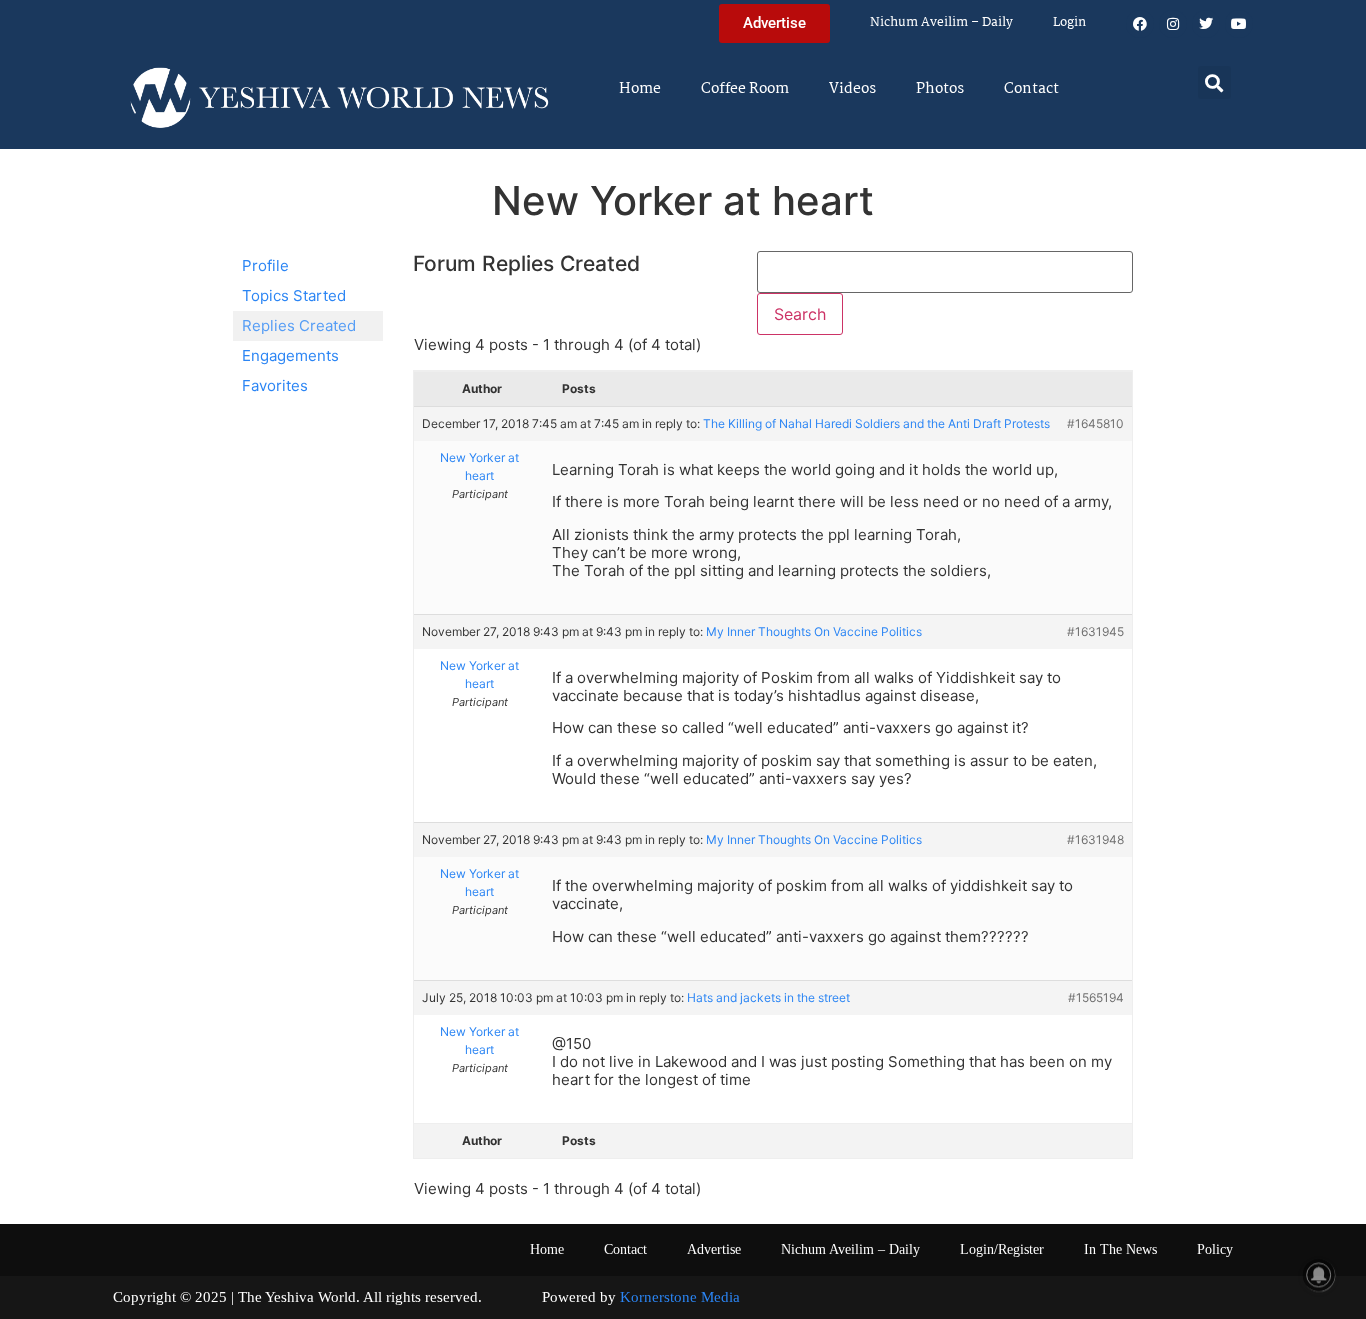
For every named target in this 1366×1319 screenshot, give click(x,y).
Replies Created (299, 325)
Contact (1031, 89)
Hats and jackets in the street (768, 997)
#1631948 (1095, 839)
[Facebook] (1140, 24)
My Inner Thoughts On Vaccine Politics (814, 631)
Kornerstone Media (680, 1297)
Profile (265, 265)
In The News (1120, 1249)
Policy (1215, 1249)
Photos (940, 89)
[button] (1214, 82)
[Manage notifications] (1319, 1275)
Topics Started (294, 295)
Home (640, 89)
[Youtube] (1239, 24)
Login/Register (1002, 1249)
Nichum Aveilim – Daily (941, 22)
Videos (852, 89)
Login (1069, 22)
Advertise (714, 1249)
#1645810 (1095, 423)
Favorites (275, 385)
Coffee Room (745, 89)
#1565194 (1096, 997)
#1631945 (1095, 631)
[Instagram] (1173, 24)
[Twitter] (1206, 24)
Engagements (290, 355)
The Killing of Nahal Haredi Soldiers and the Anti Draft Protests (876, 423)
